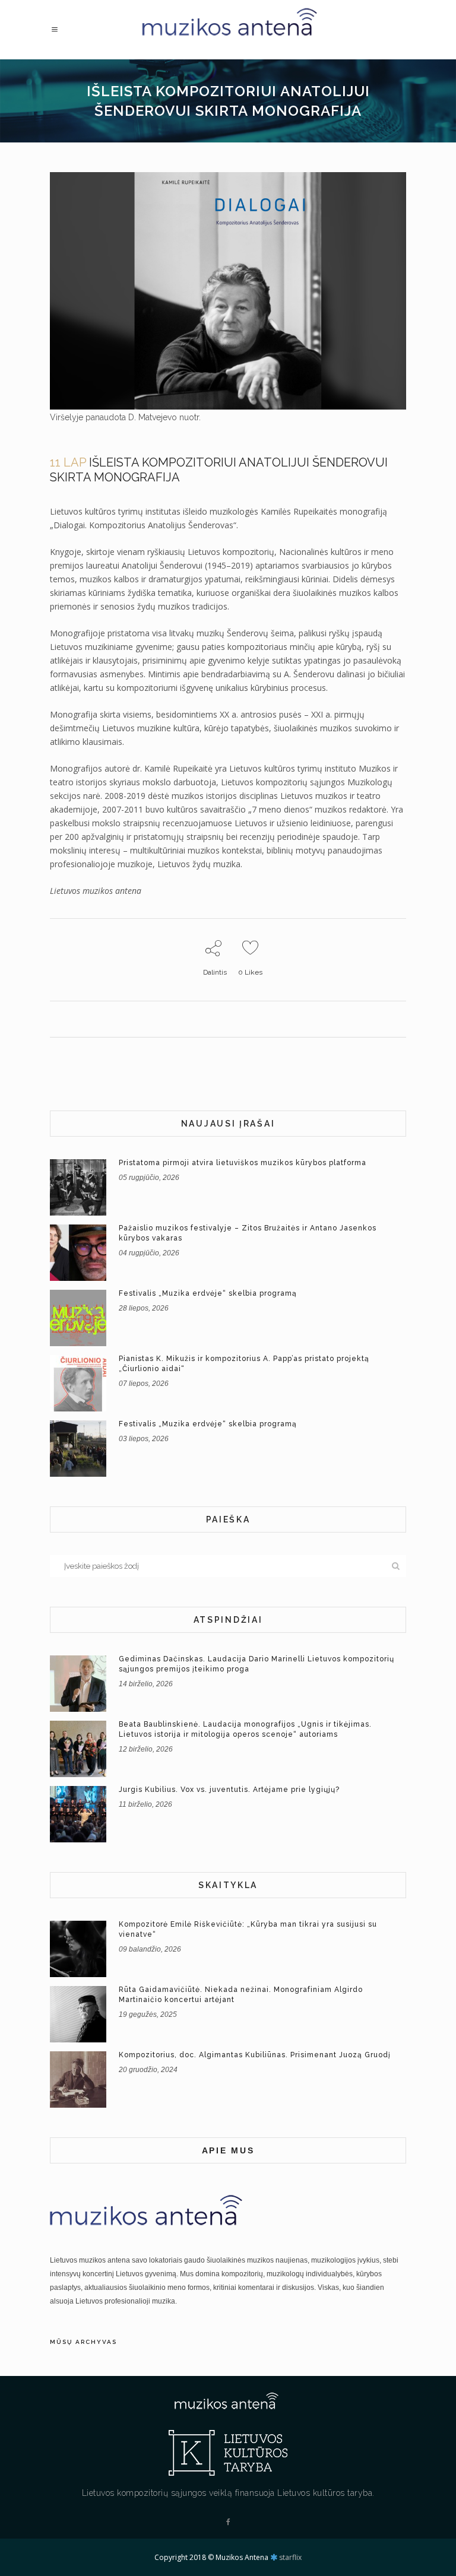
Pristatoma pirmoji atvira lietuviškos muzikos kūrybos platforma (243, 1163)
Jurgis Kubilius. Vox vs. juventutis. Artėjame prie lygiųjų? (229, 1790)
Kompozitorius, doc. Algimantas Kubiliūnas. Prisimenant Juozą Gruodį (255, 2055)
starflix (290, 2557)
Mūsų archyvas (83, 2342)
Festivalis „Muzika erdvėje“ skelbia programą (208, 1293)
